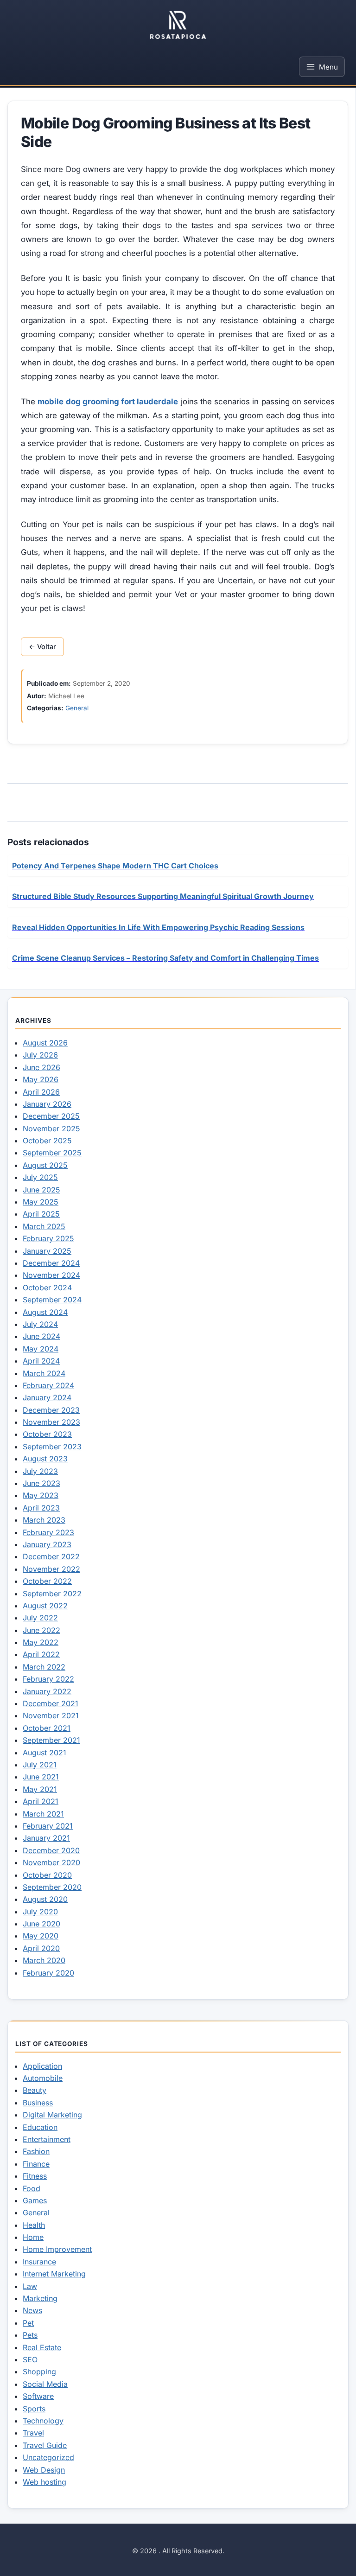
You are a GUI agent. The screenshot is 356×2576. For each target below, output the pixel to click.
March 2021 (43, 1814)
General (77, 708)
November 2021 (51, 1715)
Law (30, 2286)
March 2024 (44, 1373)
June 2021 (41, 1777)
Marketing (40, 2298)
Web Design (44, 2470)
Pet (28, 2323)
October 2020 (47, 1875)
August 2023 (45, 1459)
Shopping (39, 2372)
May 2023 (41, 1495)
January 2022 (47, 1691)
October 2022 (47, 1581)
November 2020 (51, 1862)
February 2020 (48, 1973)
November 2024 (51, 1275)
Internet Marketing (54, 2274)
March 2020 (44, 1960)
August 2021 (44, 1753)
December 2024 (51, 1263)
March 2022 (44, 1667)
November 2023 (51, 1422)
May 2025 (41, 1202)
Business (38, 2103)
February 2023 (48, 1532)
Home (33, 2237)
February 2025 (48, 1238)
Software (38, 2396)
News (32, 2310)
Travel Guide (45, 2445)
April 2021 (41, 1801)
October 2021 (47, 1728)
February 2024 (48, 1385)
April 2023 (41, 1508)
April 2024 (41, 1361)
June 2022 (41, 1630)
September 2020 (52, 1887)
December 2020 (51, 1850)
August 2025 (45, 1165)
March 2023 (44, 1520)
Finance (36, 2164)
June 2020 (41, 1924)
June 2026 (41, 1067)
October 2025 (47, 1141)
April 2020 (41, 1948)
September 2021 (51, 1740)
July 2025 (40, 1177)
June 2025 (41, 1190)
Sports (34, 2409)
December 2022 (51, 1556)
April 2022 (41, 1654)
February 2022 (48, 1679)
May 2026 (41, 1079)
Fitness (35, 2176)
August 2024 (45, 1312)
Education (40, 2127)
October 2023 (47, 1434)
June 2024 (41, 1336)
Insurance (39, 2262)
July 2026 (40, 1055)
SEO (30, 2359)
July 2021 (40, 1765)
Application (42, 2066)
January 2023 (47, 1544)
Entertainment (47, 2139)
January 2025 (47, 1251)
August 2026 (45, 1043)
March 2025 (44, 1226)
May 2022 (41, 1642)
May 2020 (41, 1936)
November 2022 (51, 1569)
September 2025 (52, 1153)
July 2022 (40, 1618)
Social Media (45, 2384)
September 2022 (52, 1594)
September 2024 (52, 1300)
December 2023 (51, 1410)
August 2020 (45, 1899)
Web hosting (44, 2482)
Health (34, 2225)
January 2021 (46, 1838)
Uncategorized (48, 2457)
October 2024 (47, 1288)
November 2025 (51, 1129)
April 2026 (41, 1092)
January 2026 (47, 1104)
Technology (43, 2421)
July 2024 (40, 1324)
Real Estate (42, 2347)
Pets (30, 2335)
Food (32, 2188)
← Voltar (42, 647)
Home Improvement (57, 2249)
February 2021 (48, 1826)
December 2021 (51, 1703)
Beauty (35, 2090)
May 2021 (40, 1789)
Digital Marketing (52, 2115)
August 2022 (45, 1606)
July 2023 (40, 1471)
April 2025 (41, 1214)
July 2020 (40, 1912)
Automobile (43, 2078)
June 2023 (41, 1483)
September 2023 (52, 1447)
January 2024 (47, 1397)
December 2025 (51, 1116)
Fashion (36, 2151)
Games (35, 2200)
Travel (33, 2433)
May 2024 (41, 1349)
